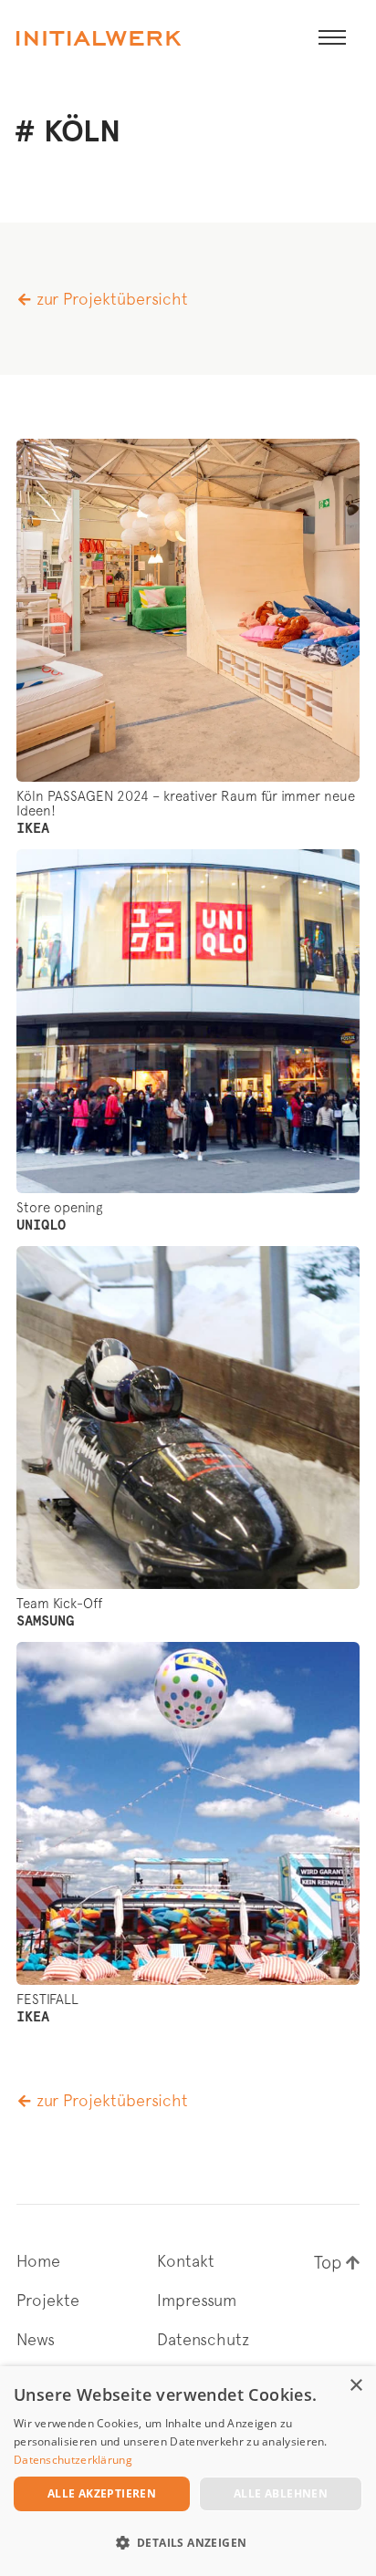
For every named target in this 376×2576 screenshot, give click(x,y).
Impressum (197, 2301)
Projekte (48, 2301)
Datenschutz (203, 2340)
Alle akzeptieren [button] (102, 2493)
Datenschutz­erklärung (73, 2460)
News (36, 2340)
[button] (332, 38)
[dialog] (188, 2471)
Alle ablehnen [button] (281, 2493)
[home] (99, 38)
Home (38, 2261)
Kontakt (186, 2261)
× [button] (355, 2386)
